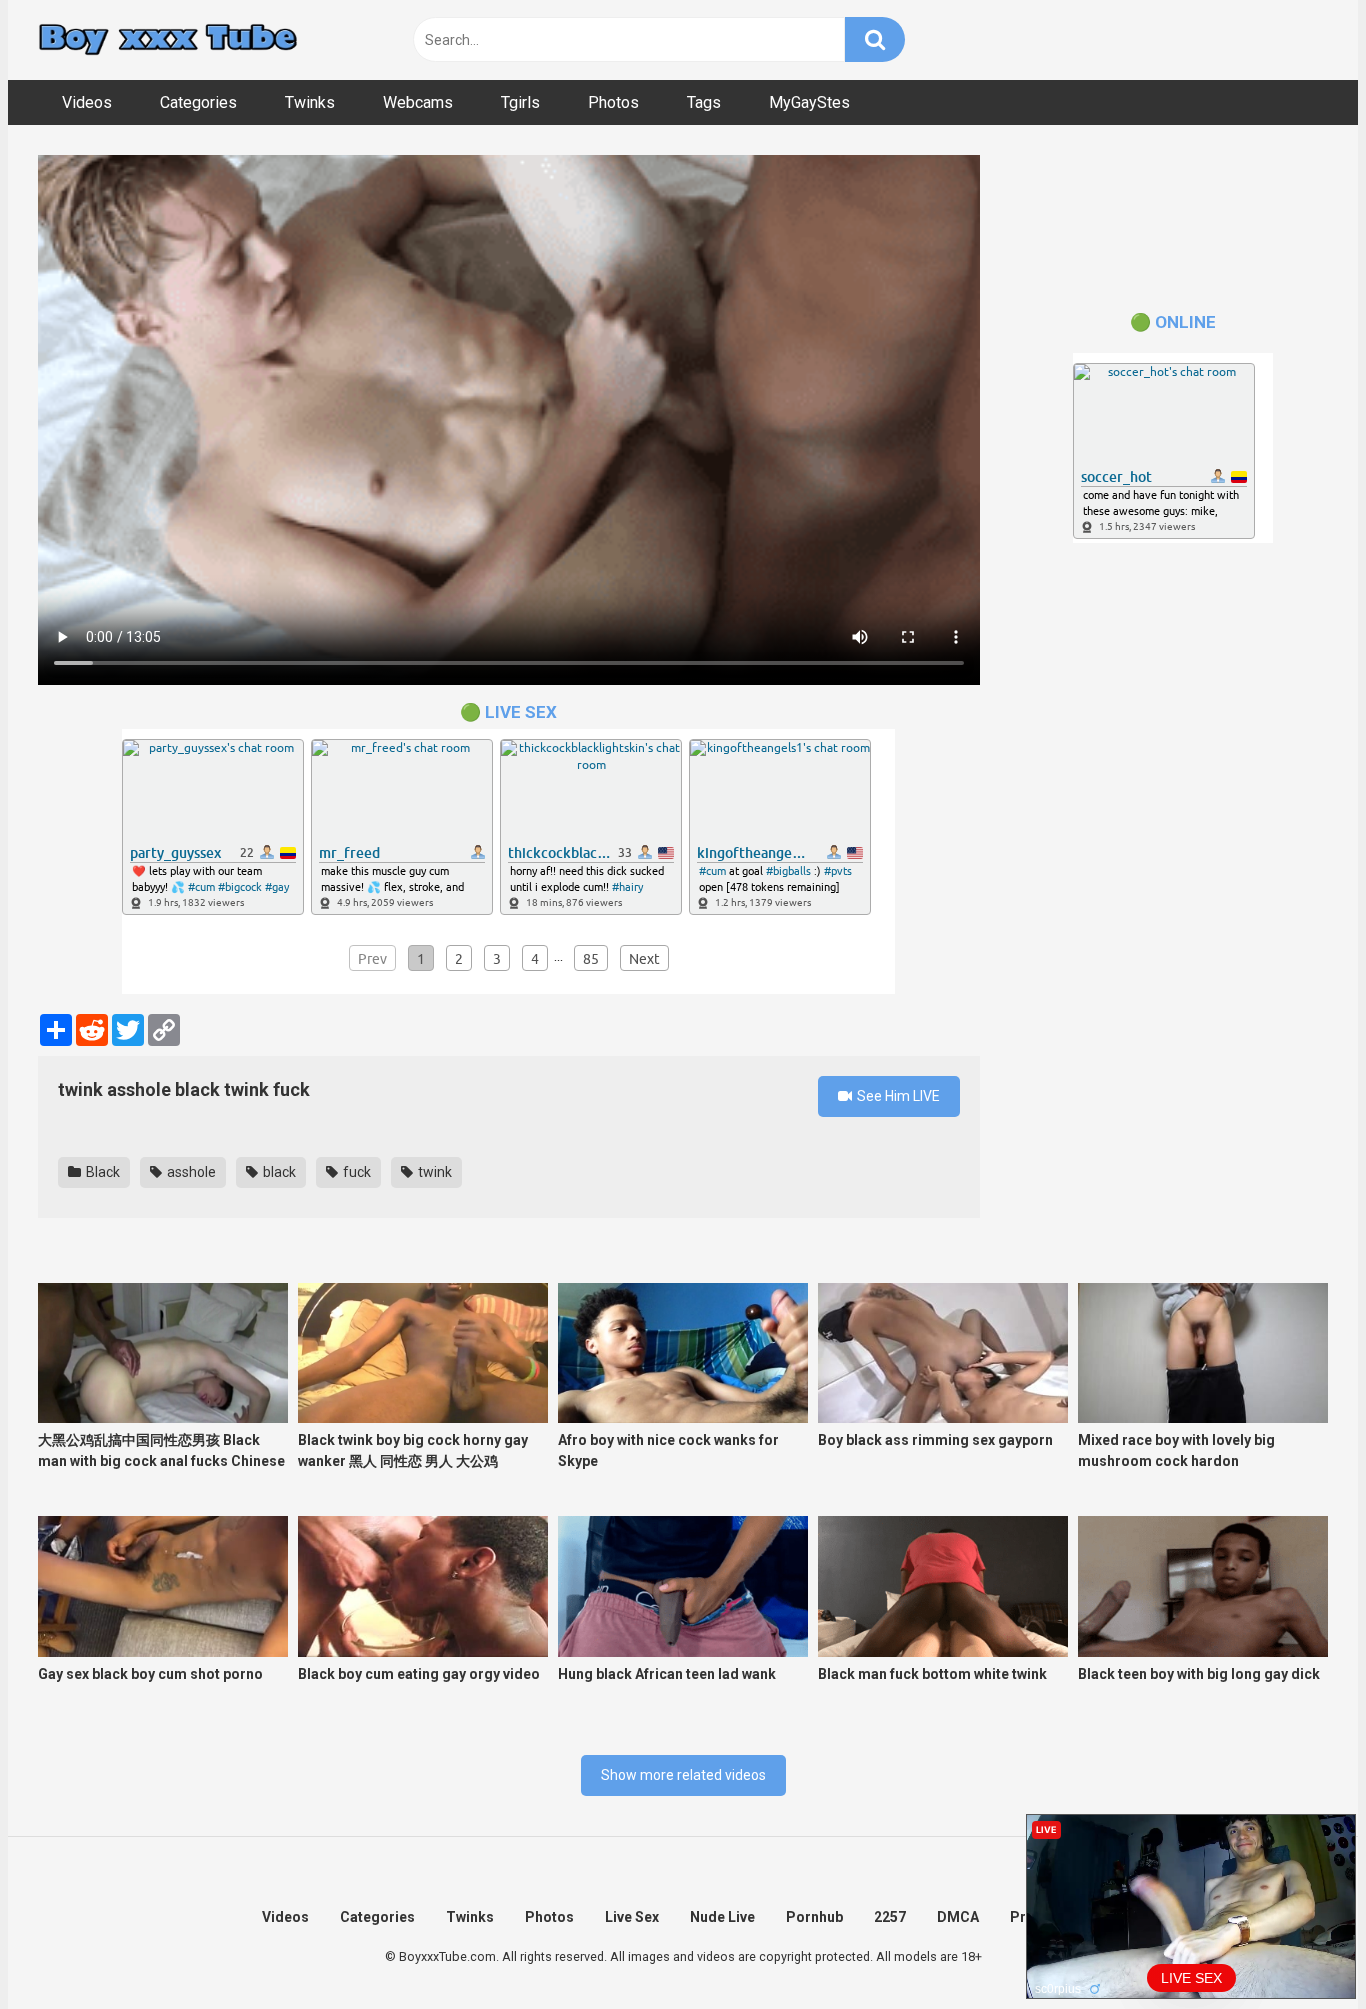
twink (433, 1172)
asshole (190, 1172)
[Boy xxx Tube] (168, 40)
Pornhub (814, 1917)
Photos (613, 102)
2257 (890, 1917)
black (278, 1172)
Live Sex (632, 1917)
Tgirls (520, 102)
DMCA (958, 1917)
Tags (704, 102)
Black (101, 1172)
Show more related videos (683, 1775)
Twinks (310, 102)
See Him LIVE (897, 1096)
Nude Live (722, 1917)
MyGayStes (809, 102)
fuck (355, 1172)
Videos (87, 102)
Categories (198, 102)
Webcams (418, 102)
